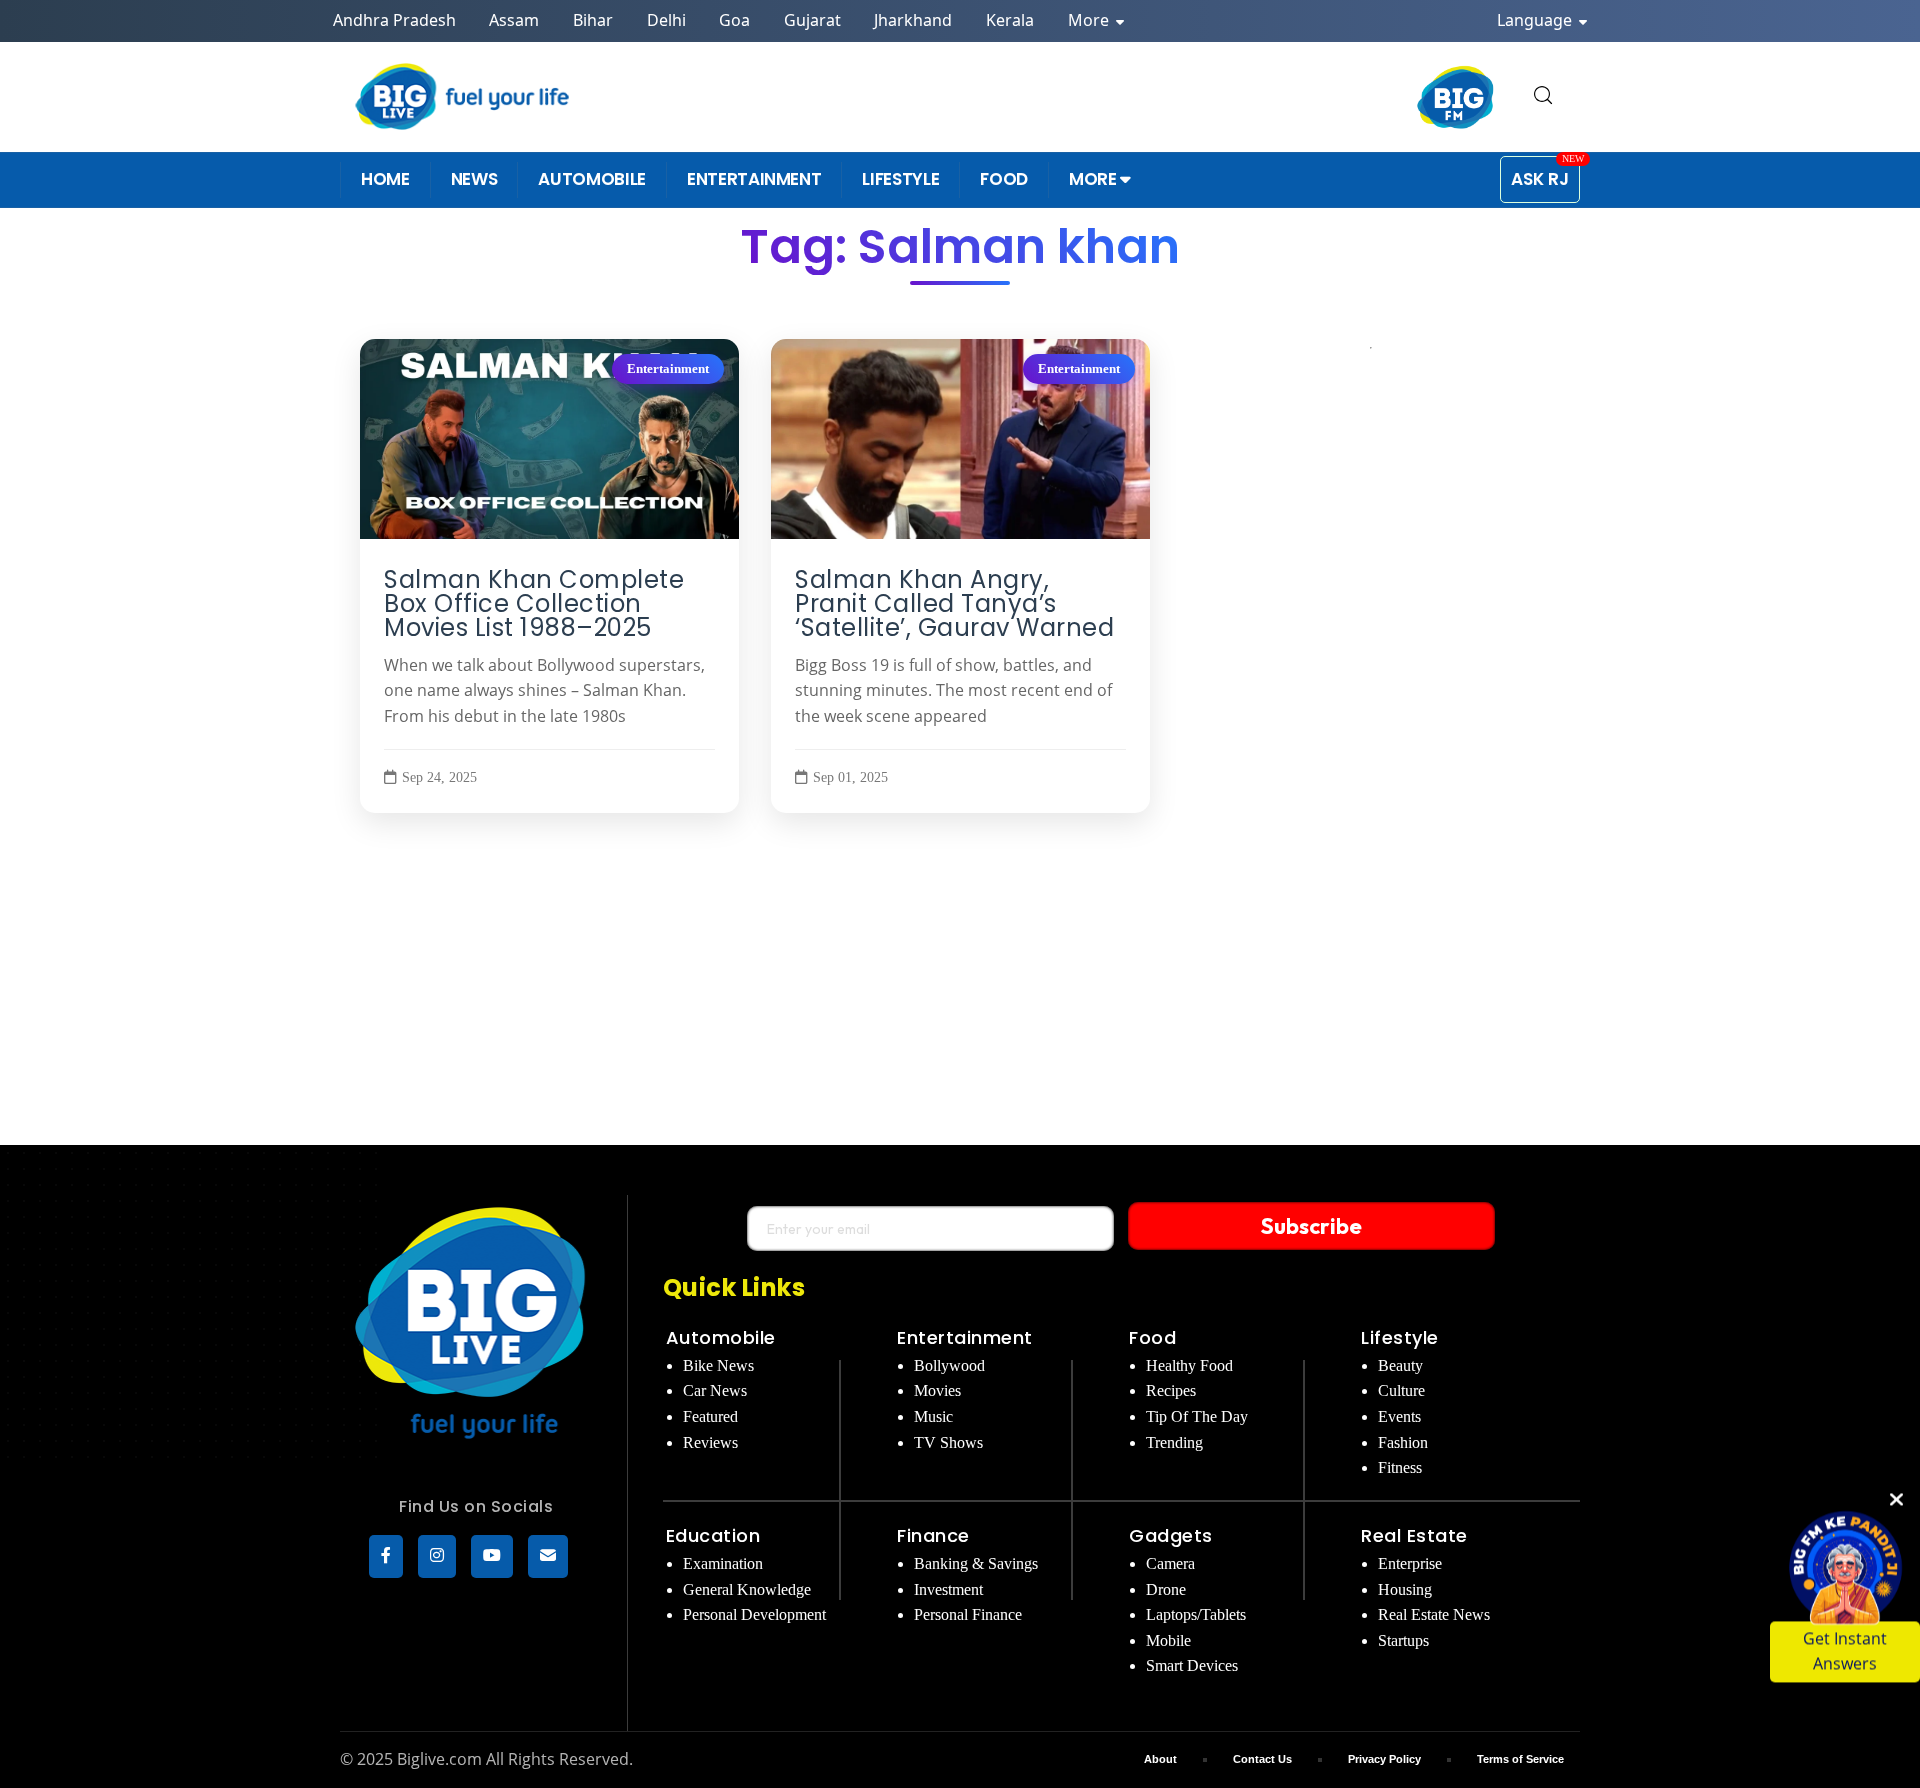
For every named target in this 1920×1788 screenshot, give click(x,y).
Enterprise (1410, 1563)
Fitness (1400, 1467)
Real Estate (1414, 1535)
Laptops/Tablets (1196, 1614)
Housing (1405, 1589)
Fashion (1403, 1442)
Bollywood (949, 1365)
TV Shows (948, 1442)
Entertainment (668, 369)
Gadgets (1171, 1535)
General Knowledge (747, 1589)
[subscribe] (548, 1557)
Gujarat (812, 20)
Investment (948, 1589)
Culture (1401, 1390)
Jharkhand (913, 20)
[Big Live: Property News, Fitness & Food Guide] (464, 96)
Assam (514, 20)
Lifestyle (1400, 1337)
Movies (937, 1390)
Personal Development (754, 1614)
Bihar (593, 20)
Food (1152, 1337)
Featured (710, 1416)
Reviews (710, 1442)
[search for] (1543, 96)
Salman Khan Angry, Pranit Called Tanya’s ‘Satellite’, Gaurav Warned (954, 604)
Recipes (1171, 1390)
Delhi (666, 20)
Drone (1166, 1589)
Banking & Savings (976, 1563)
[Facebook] (386, 1557)
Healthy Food (1189, 1365)
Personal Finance (968, 1614)
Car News (715, 1390)
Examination (723, 1563)
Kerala (1010, 20)
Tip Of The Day (1197, 1416)
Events (1399, 1416)
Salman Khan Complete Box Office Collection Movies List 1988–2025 (534, 604)
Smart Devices (1192, 1665)
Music (933, 1416)
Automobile (721, 1337)
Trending (1174, 1442)
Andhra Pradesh (394, 20)
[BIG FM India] (1456, 97)
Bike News (718, 1365)
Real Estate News (1434, 1614)
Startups (1403, 1640)
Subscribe (1311, 1226)
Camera (1170, 1563)
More (1090, 20)
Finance (933, 1535)
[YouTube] (492, 1557)
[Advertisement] (960, 995)
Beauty (1400, 1365)
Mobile (1168, 1640)
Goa (734, 20)
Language (1536, 20)
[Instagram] (437, 1557)
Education (713, 1535)
